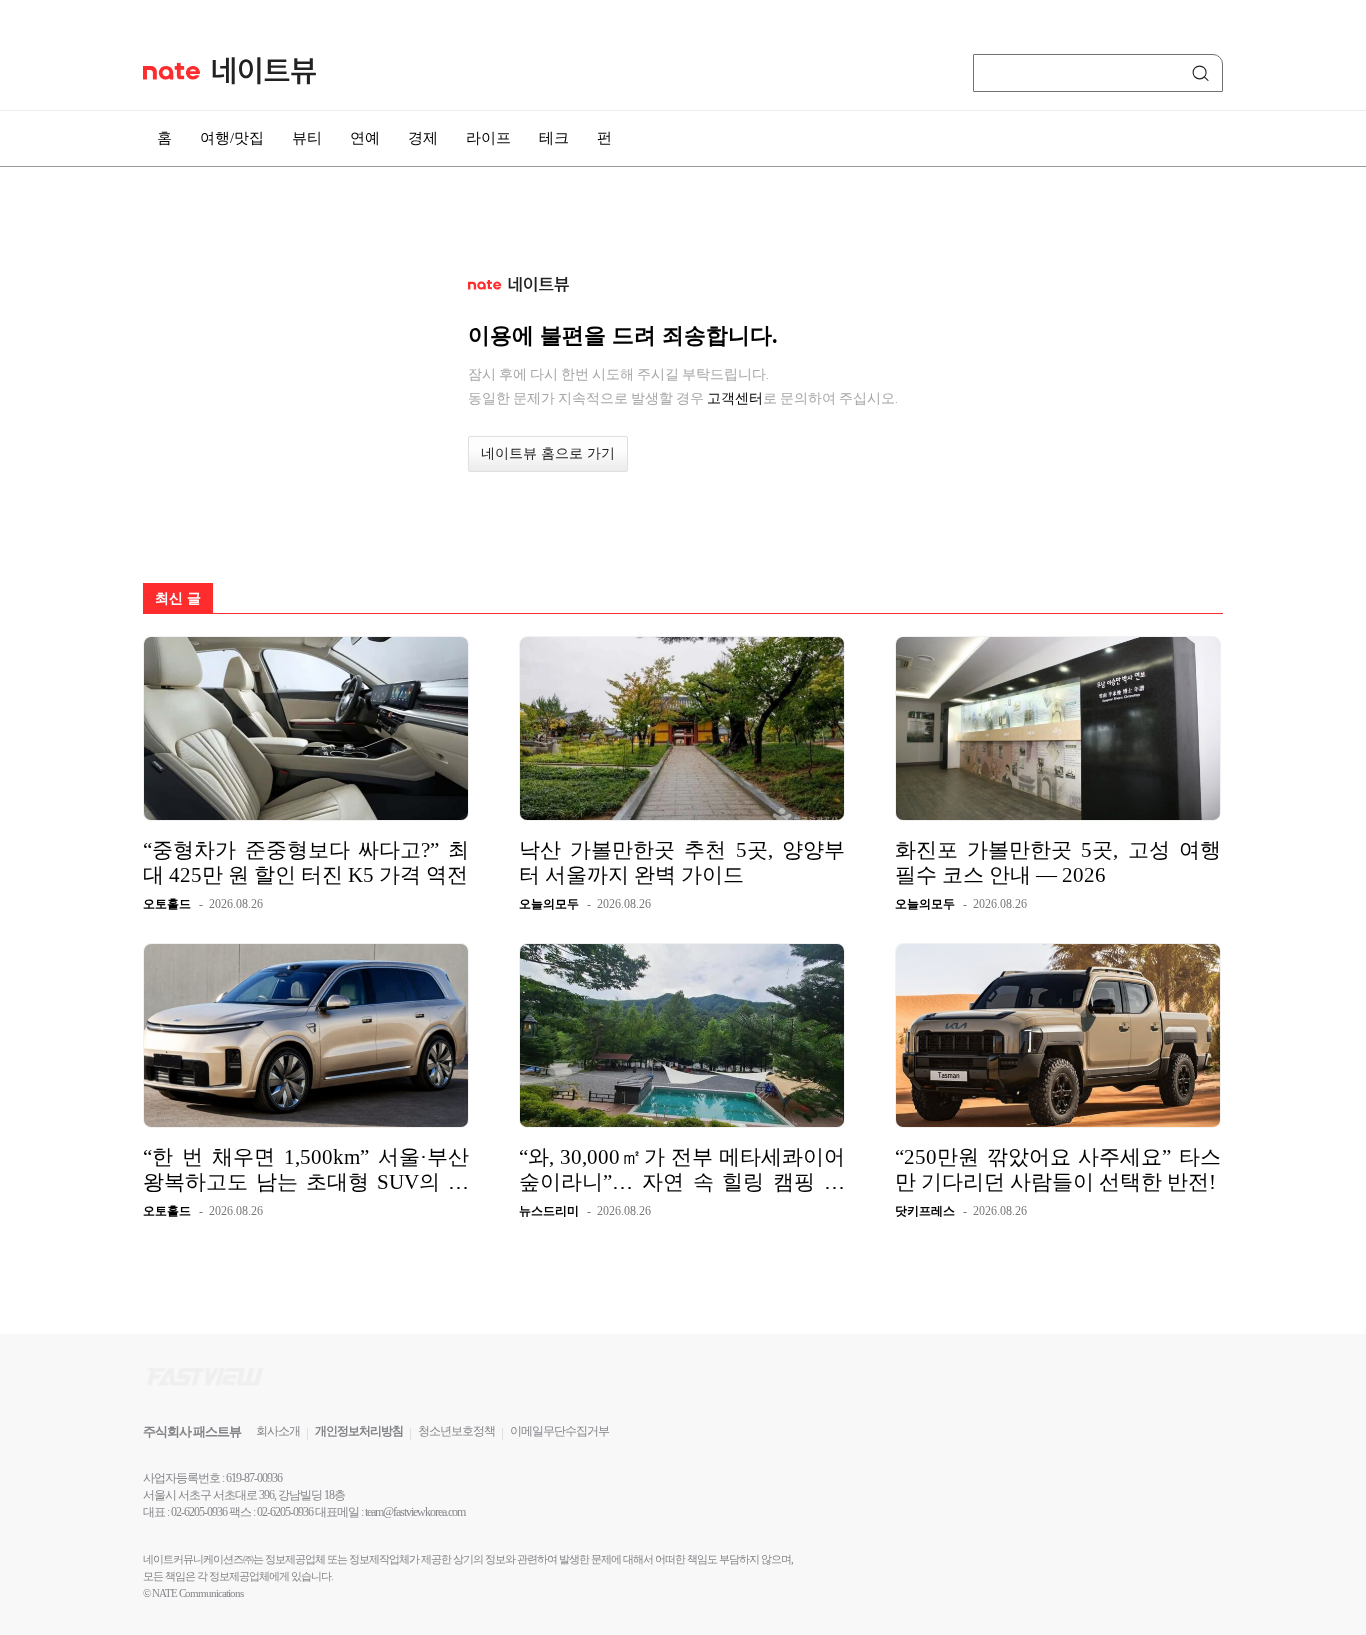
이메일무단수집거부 (559, 1431)
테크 (554, 138)
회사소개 (278, 1431)
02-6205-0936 (199, 1512)
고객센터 (735, 398)
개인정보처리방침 (359, 1431)
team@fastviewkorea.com (415, 1512)
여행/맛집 (232, 138)
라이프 (488, 138)
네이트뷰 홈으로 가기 (548, 453)
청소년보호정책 (456, 1431)
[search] (1204, 73)
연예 (365, 138)
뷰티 (307, 138)
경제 (423, 138)
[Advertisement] (1304, 537)
